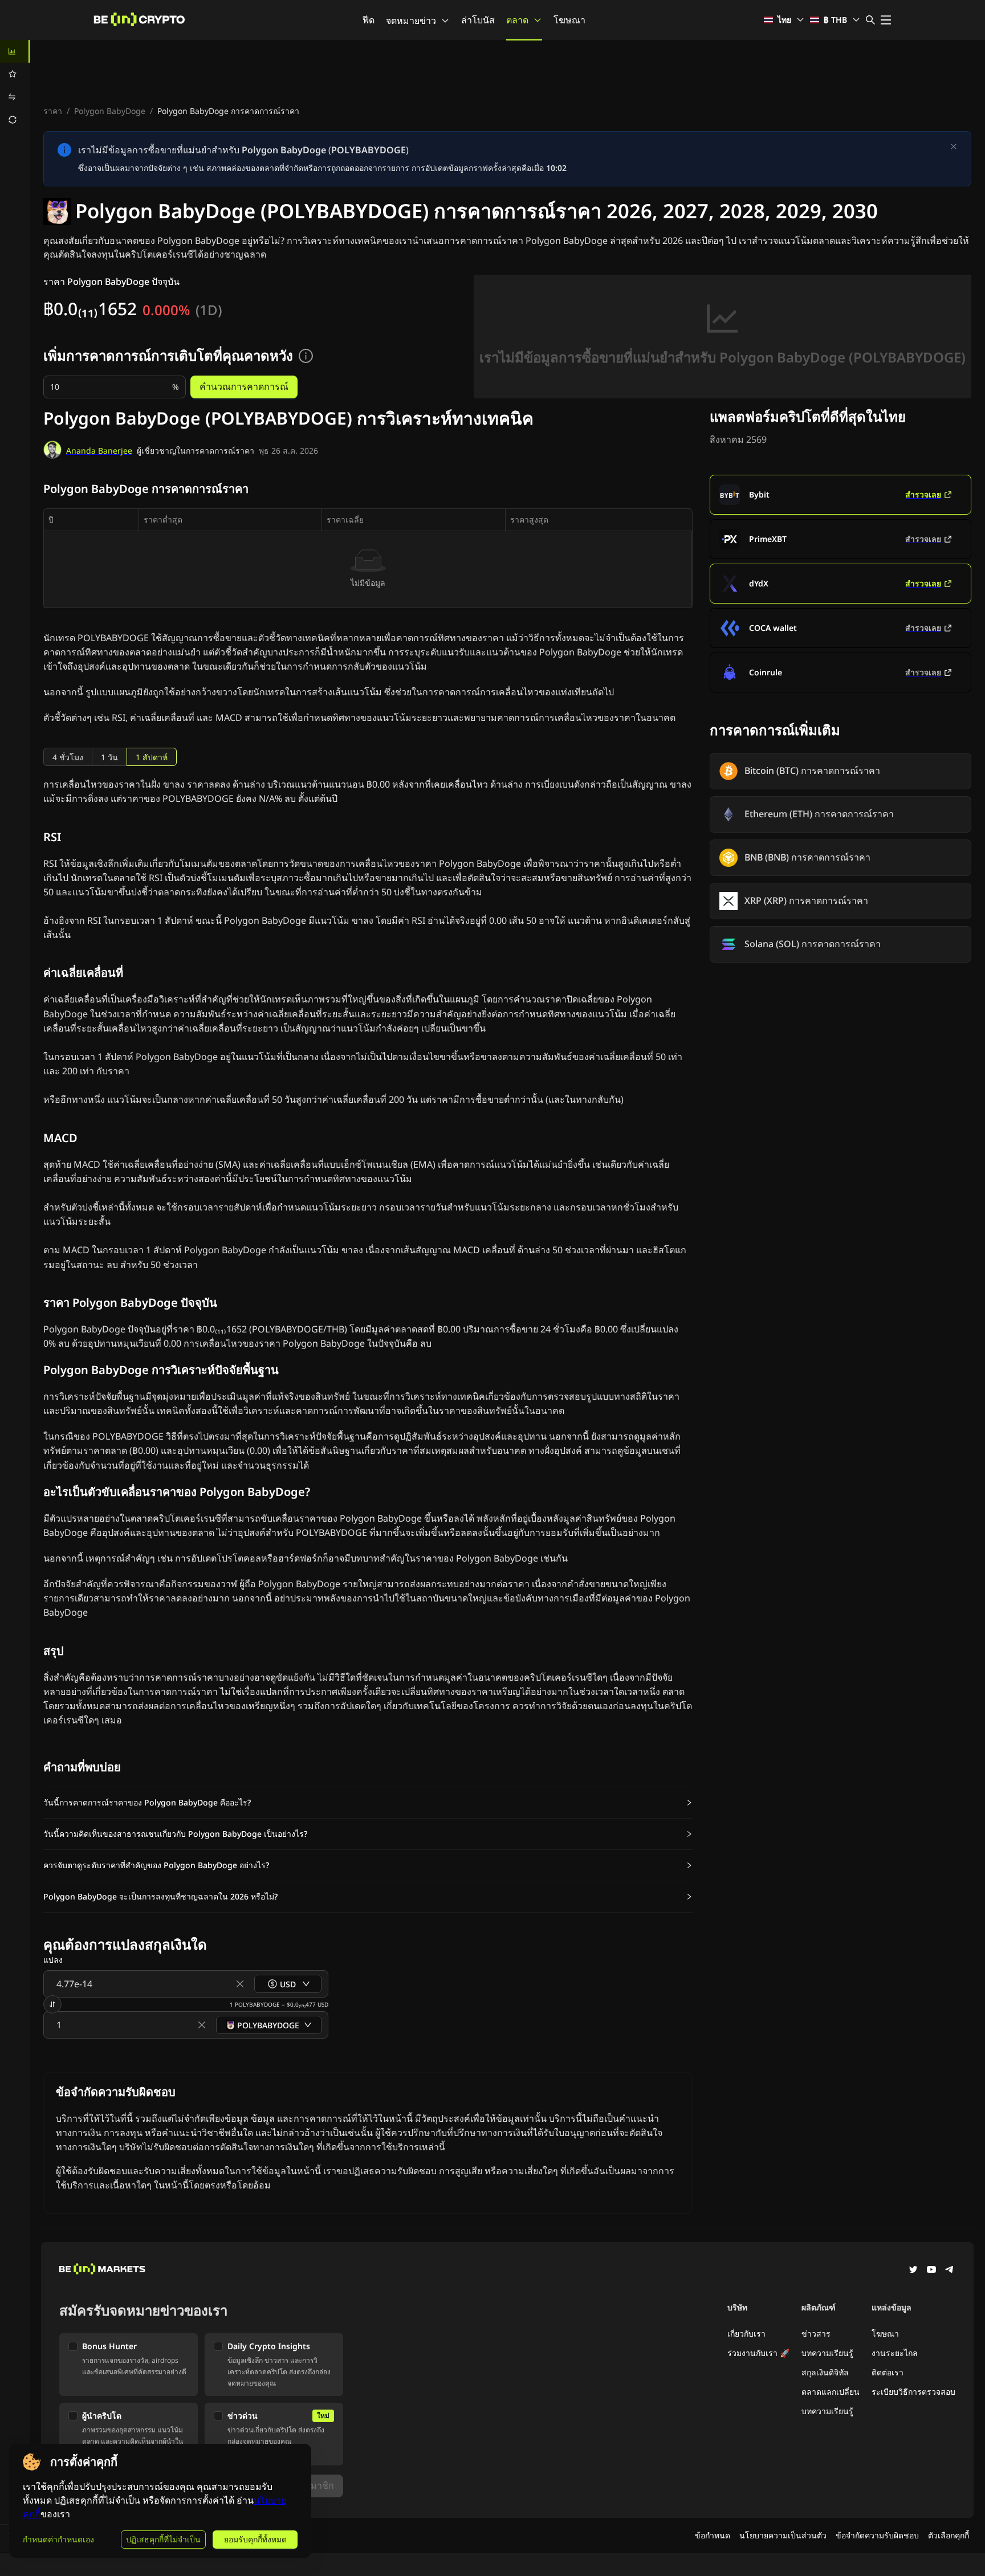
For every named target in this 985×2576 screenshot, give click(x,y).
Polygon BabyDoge (110, 111)
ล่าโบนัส (478, 20)
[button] (368, 1803)
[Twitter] (913, 2271)
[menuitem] (15, 51)
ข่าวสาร (816, 2334)
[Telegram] (950, 2271)
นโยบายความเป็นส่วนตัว (783, 2535)
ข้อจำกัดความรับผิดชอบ (877, 2535)
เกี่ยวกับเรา (746, 2334)
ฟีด (369, 20)
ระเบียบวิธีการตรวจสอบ (913, 2392)
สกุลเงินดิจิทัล (825, 2372)
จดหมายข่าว (411, 21)
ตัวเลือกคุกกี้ (949, 2535)
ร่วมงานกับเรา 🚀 (758, 2353)
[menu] (15, 85)
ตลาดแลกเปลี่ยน (831, 2392)
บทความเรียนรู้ (827, 2353)
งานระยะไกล (895, 2353)
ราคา (53, 111)
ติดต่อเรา (888, 2372)
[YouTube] (931, 2271)
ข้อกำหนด (713, 2535)
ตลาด (517, 20)
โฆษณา (569, 20)
